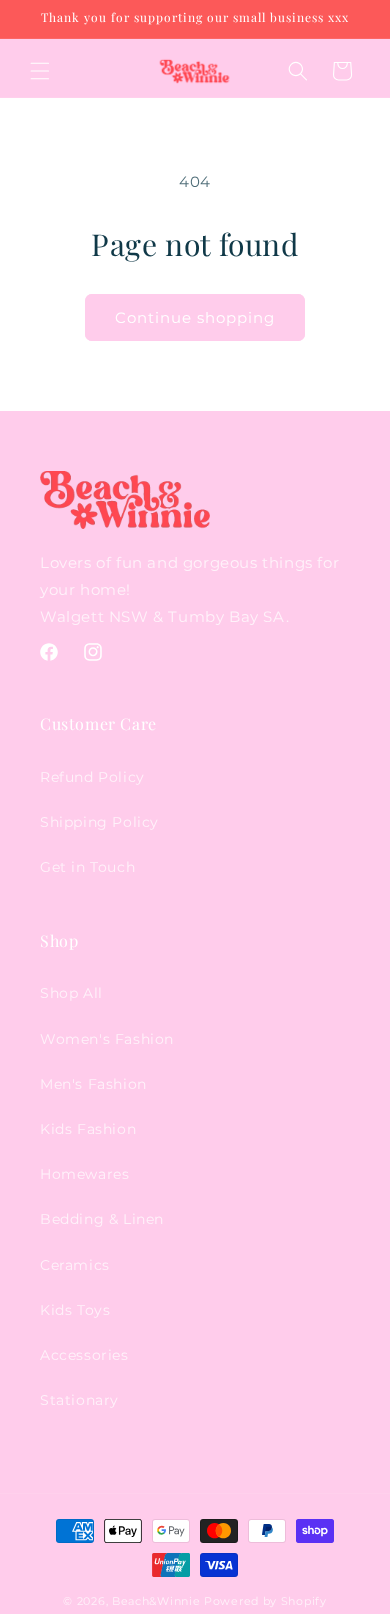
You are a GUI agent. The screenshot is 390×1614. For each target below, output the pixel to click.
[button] (40, 71)
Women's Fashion (107, 1039)
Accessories (84, 1355)
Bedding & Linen (102, 1219)
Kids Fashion (88, 1129)
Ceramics (75, 1265)
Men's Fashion (93, 1084)
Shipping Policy (99, 822)
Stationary (79, 1400)
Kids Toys (75, 1310)
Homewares (84, 1174)
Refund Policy (92, 777)
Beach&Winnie (156, 1601)
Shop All (71, 993)
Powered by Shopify (265, 1601)
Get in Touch (87, 867)
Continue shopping (195, 317)
